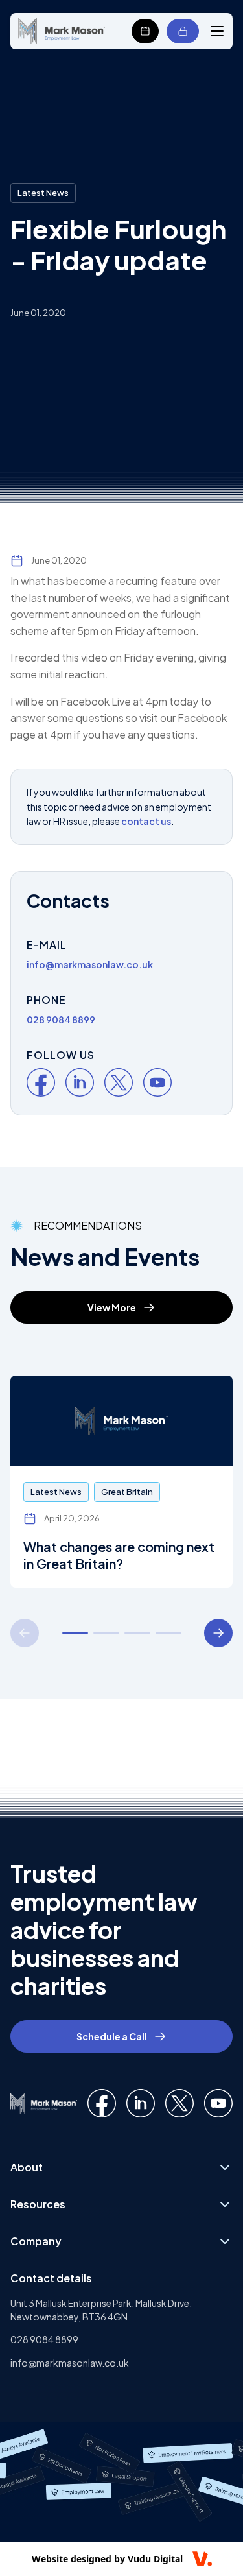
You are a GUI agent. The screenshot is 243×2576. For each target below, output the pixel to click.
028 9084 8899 (44, 2339)
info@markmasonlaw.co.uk (70, 2363)
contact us (146, 821)
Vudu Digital (155, 2559)
